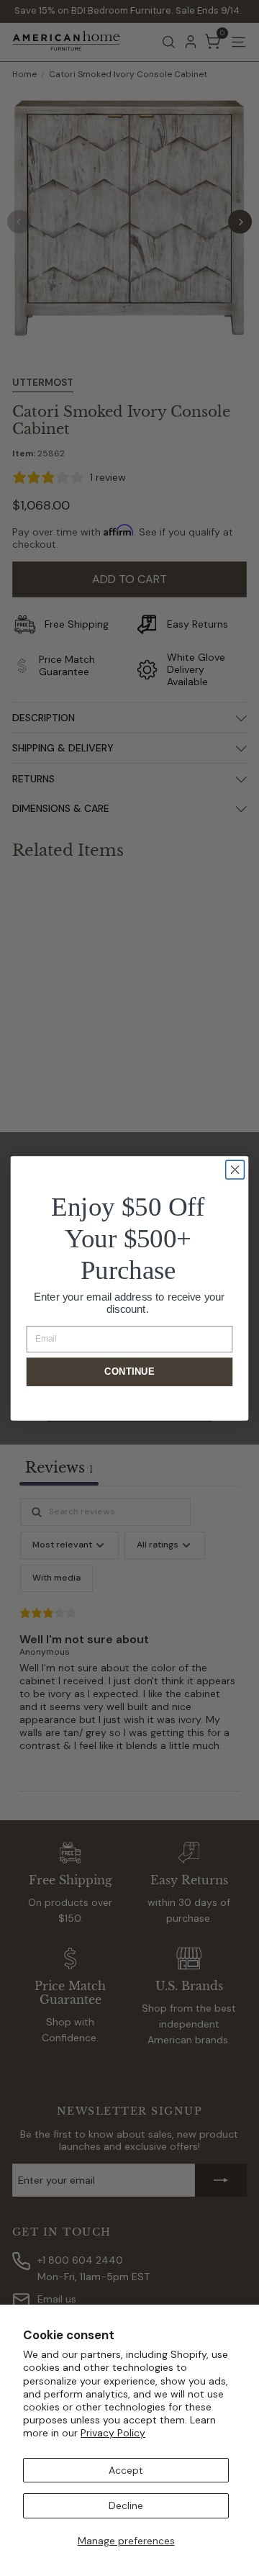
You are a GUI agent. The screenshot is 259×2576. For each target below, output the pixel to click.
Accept (126, 2470)
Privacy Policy (113, 2433)
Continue (129, 1371)
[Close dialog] (235, 1170)
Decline (126, 2505)
